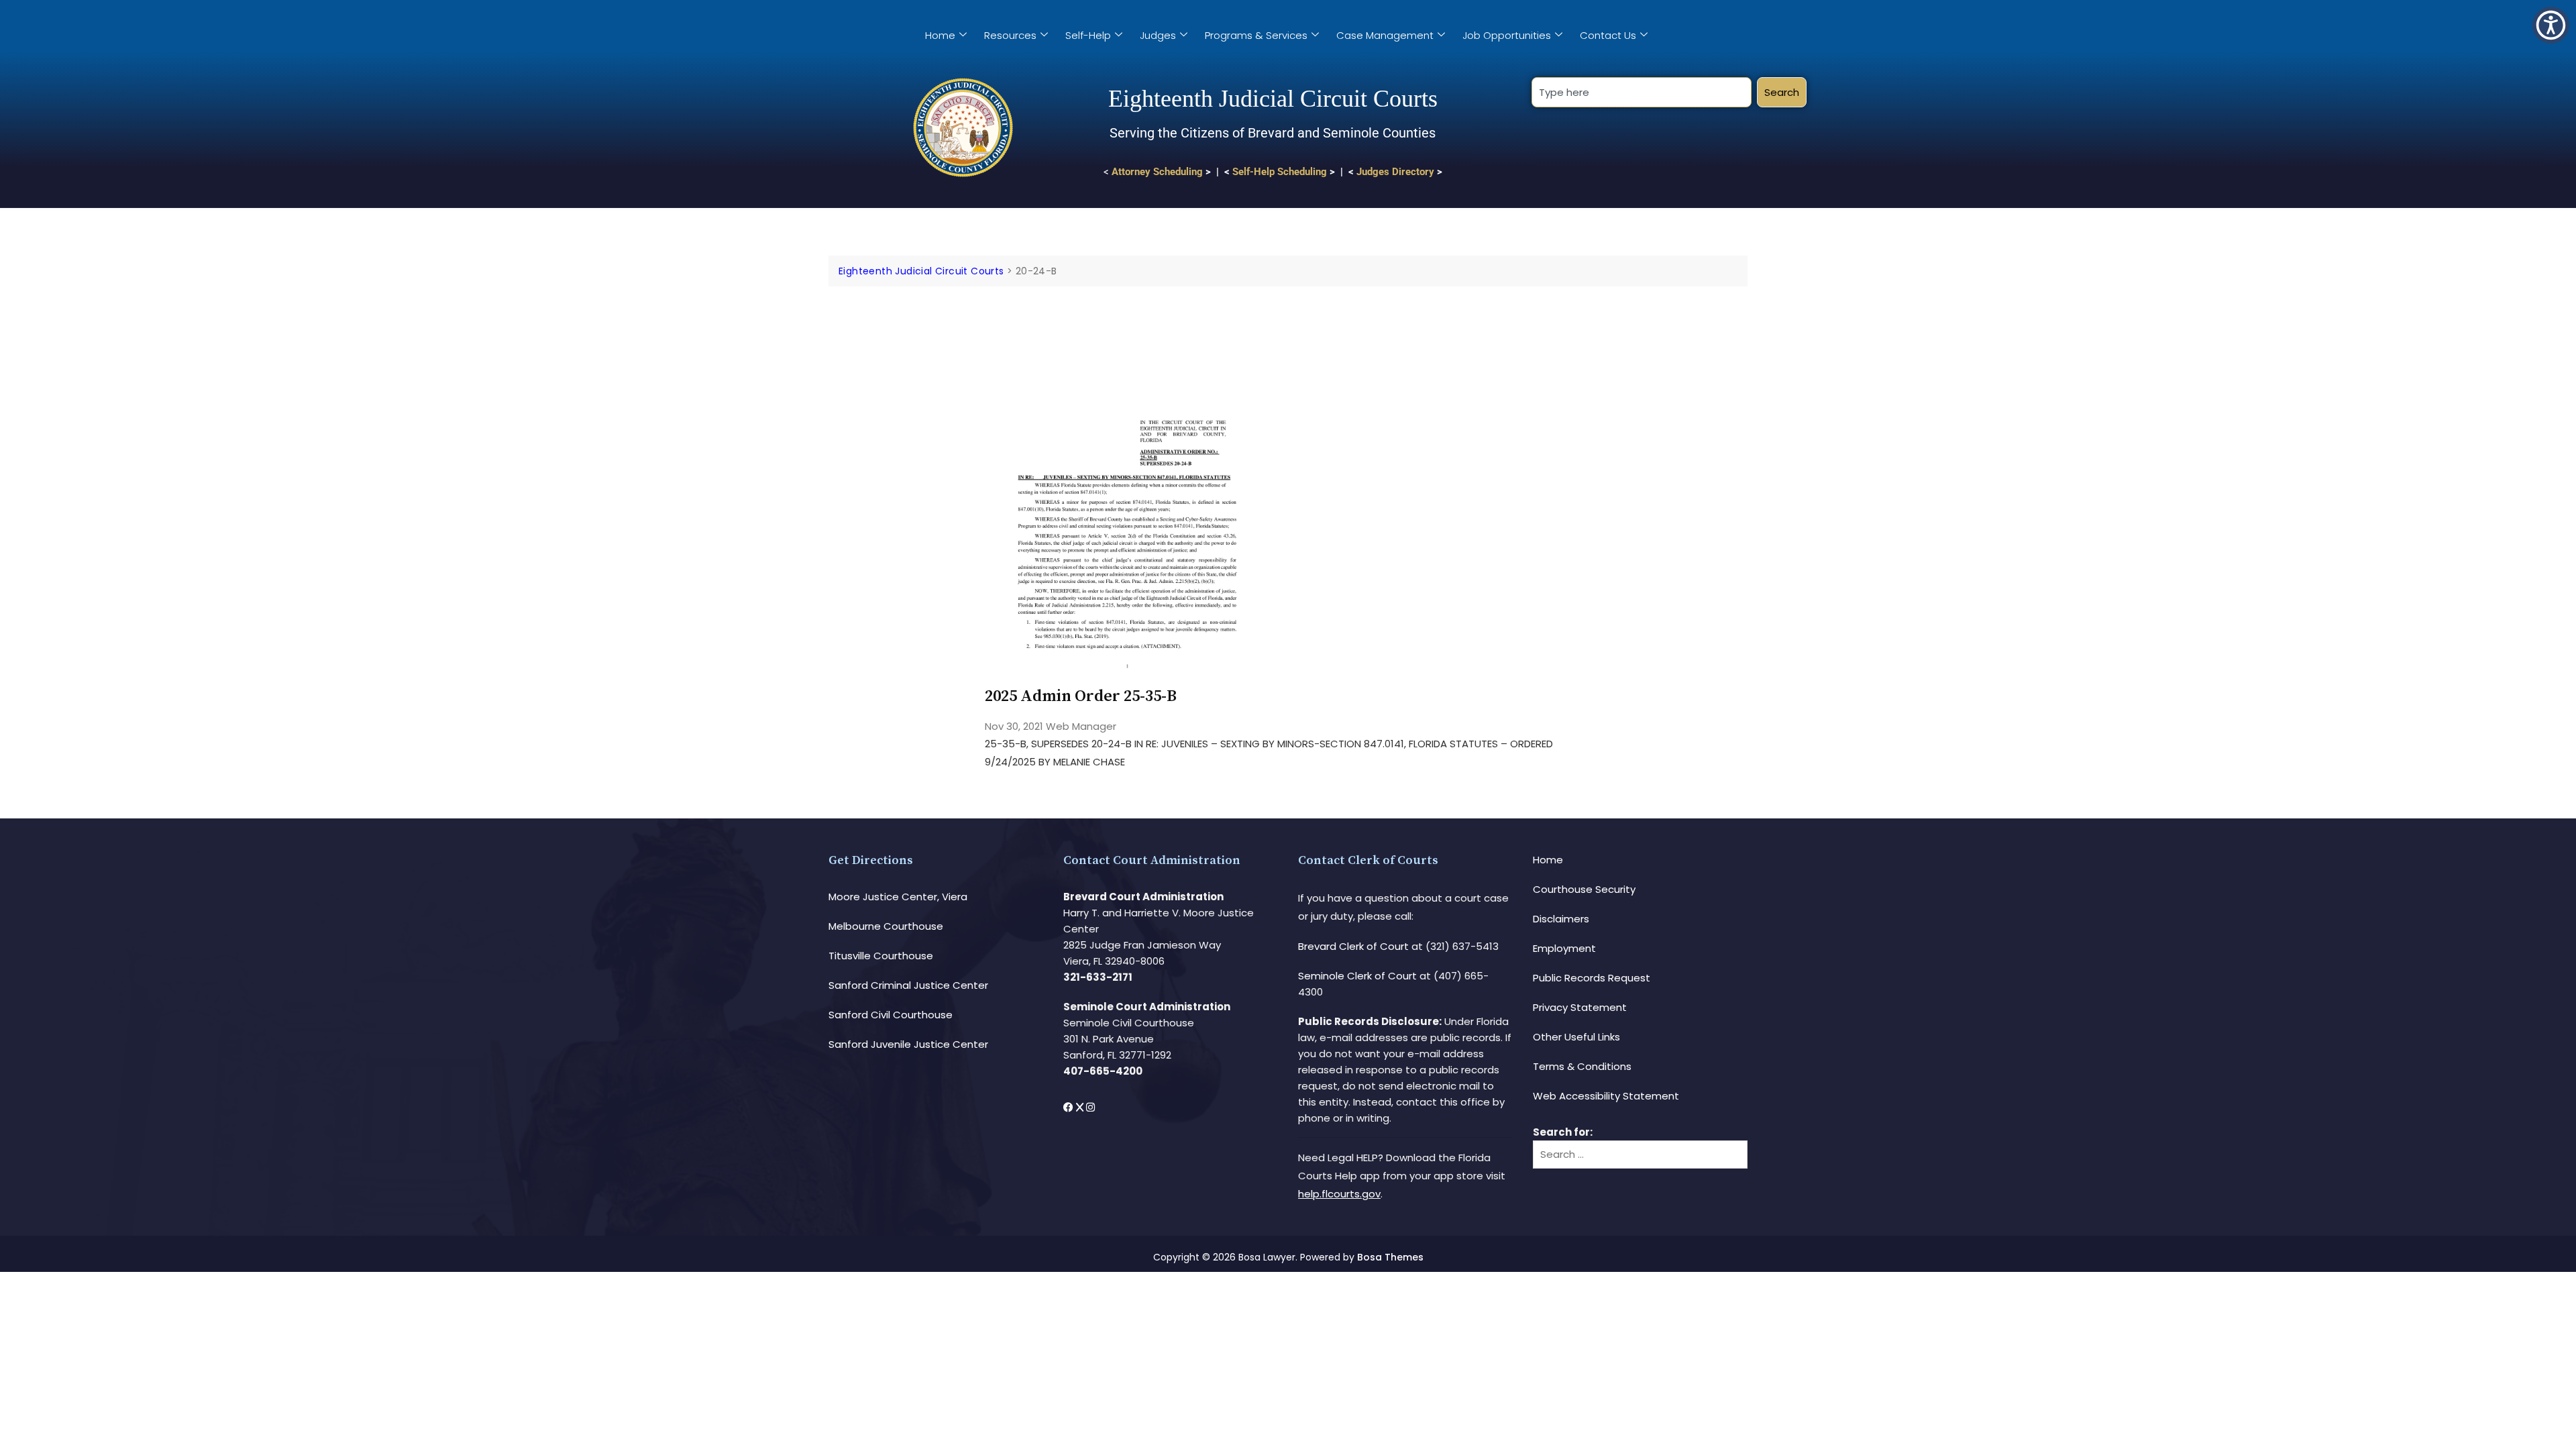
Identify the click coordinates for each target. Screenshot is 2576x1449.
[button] (2551, 25)
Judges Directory (1395, 172)
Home (940, 35)
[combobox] (1641, 92)
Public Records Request (1592, 978)
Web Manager (1081, 726)
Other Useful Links (1576, 1037)
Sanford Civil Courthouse (891, 1015)
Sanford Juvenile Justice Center (908, 1044)
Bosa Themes (1390, 1257)
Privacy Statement (1580, 1007)
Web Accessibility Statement (1606, 1096)
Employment (1564, 948)
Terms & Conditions (1582, 1066)
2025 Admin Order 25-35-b (1081, 696)
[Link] (1127, 324)
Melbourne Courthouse (886, 926)
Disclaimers (1561, 919)
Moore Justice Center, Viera (898, 897)
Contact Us (1608, 35)
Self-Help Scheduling (1280, 172)
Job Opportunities (1507, 35)
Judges (1158, 35)
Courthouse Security (1584, 889)
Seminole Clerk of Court (1357, 976)
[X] (1081, 1107)
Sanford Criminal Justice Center (908, 985)
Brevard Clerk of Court (1353, 946)
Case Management (1385, 35)
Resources (1010, 35)
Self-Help (1088, 35)
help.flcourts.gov (1339, 1194)
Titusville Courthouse (881, 956)
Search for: (1563, 1132)
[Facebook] (1070, 1107)
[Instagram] (1090, 1107)
